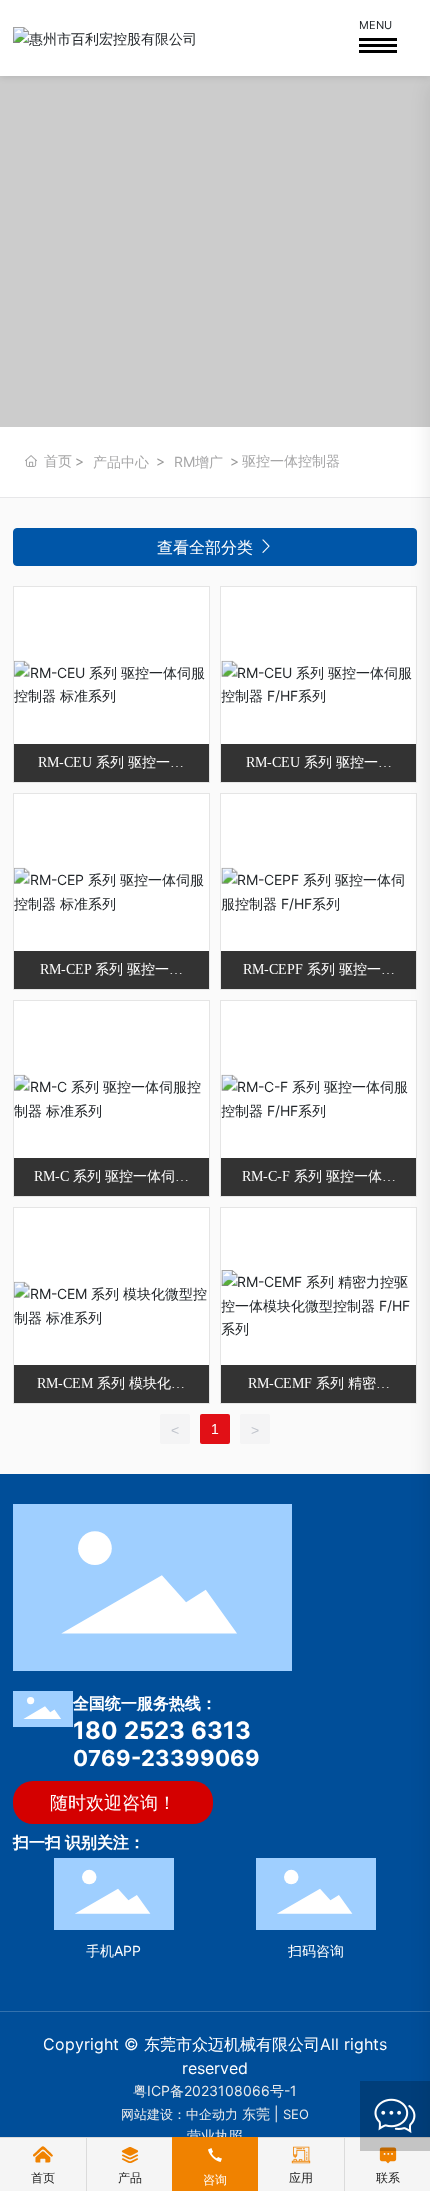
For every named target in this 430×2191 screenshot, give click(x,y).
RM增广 (198, 461)
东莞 (256, 2113)
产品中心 (121, 461)
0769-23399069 (166, 1758)
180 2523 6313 (162, 1730)
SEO (296, 2114)
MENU (375, 25)
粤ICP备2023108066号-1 (215, 2090)
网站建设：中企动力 (179, 2114)
